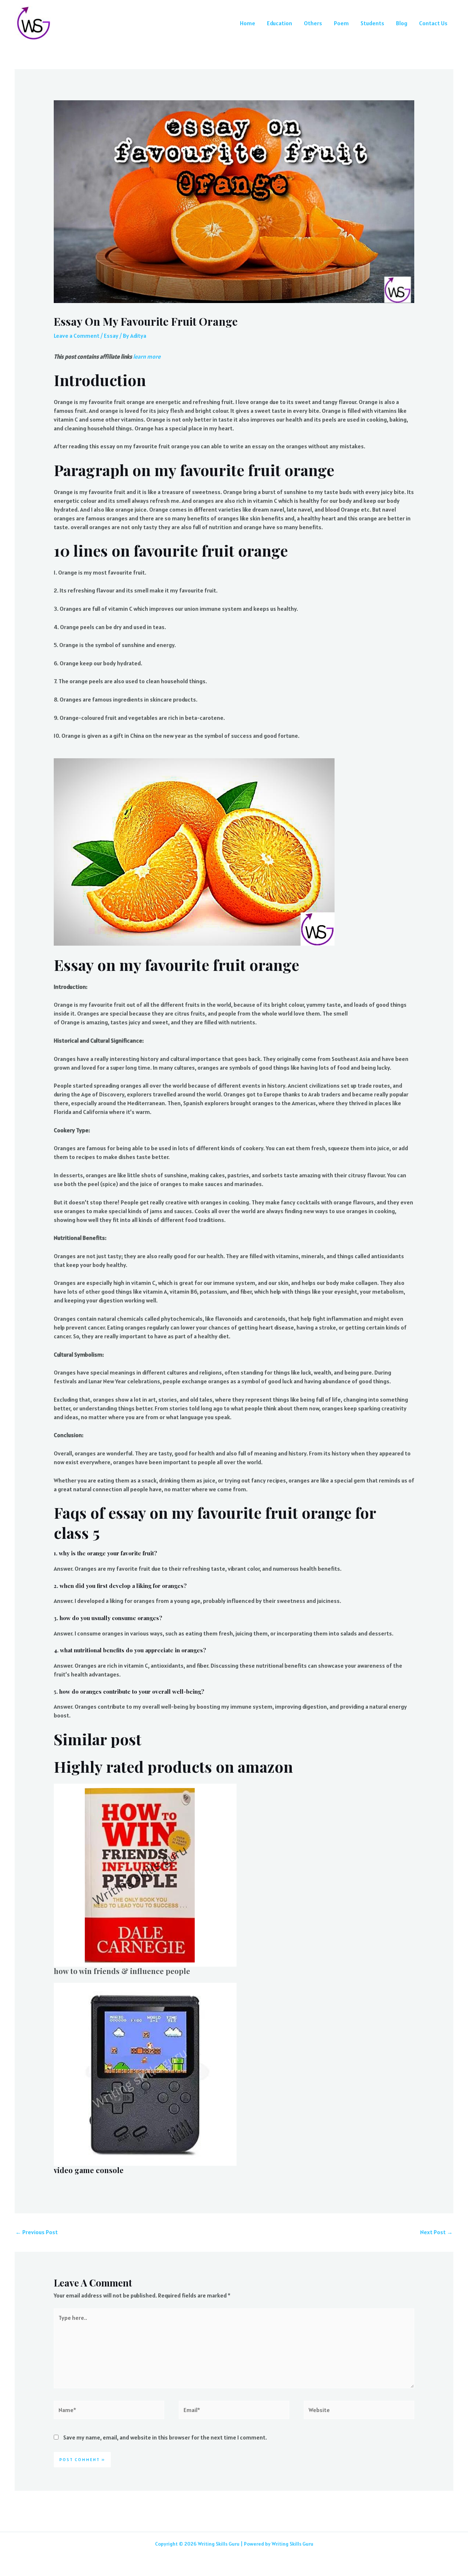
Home (248, 23)
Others (313, 23)
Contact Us (433, 23)
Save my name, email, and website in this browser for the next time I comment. (165, 2437)
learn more (147, 356)
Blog (402, 23)
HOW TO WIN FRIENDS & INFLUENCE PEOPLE (122, 1971)
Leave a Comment (77, 336)
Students (372, 23)
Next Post (436, 2232)
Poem (341, 23)
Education (280, 23)
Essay (111, 336)
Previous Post (37, 2232)
